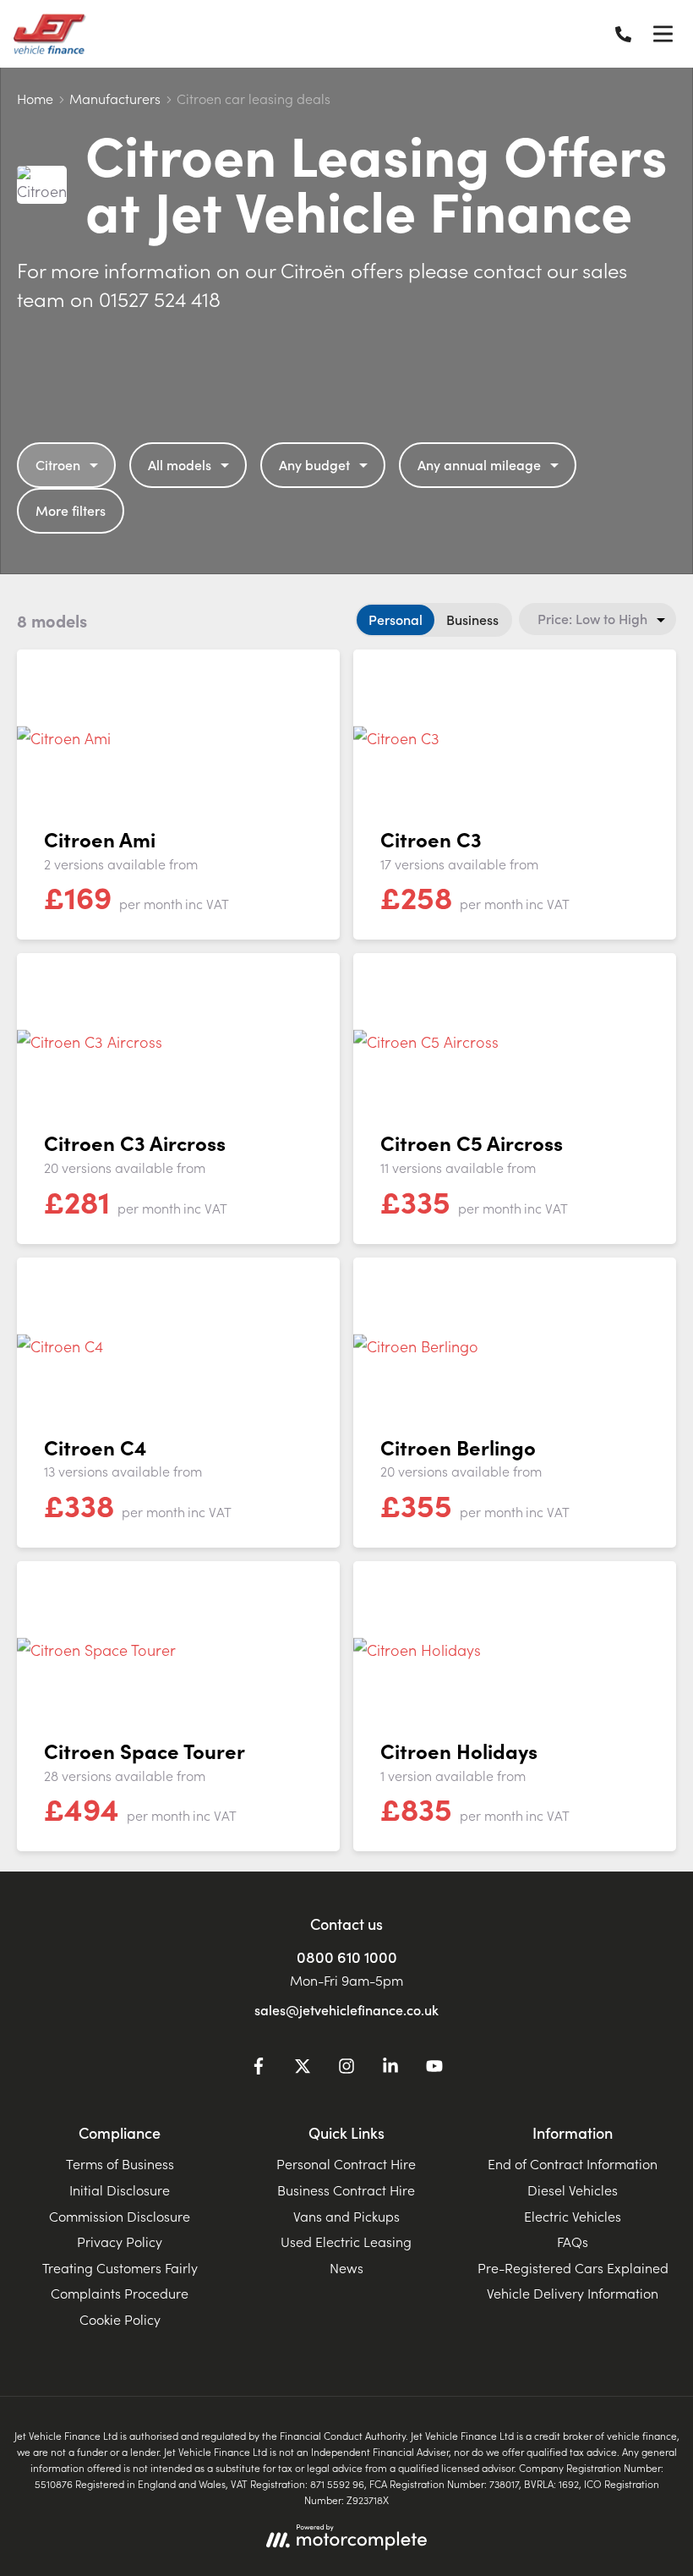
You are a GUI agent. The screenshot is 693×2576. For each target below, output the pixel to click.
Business (472, 619)
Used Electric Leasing (346, 2241)
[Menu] (663, 34)
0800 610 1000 (347, 1957)
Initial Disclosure (120, 2190)
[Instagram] (346, 2069)
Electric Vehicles (573, 2216)
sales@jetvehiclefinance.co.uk (346, 2009)
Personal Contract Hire (346, 2163)
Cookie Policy (120, 2319)
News (346, 2267)
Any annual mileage (479, 464)
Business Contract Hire (346, 2190)
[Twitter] (303, 2069)
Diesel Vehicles (573, 2190)
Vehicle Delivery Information (573, 2293)
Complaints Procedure (120, 2293)
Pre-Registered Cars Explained (573, 2267)
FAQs (573, 2241)
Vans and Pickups (346, 2216)
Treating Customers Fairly (120, 2267)
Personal (396, 619)
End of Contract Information (573, 2163)
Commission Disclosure (120, 2216)
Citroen (58, 464)
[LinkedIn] (390, 2069)
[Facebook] (259, 2069)
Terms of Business (120, 2163)
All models (180, 464)
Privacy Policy (120, 2241)
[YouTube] (434, 2069)
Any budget (314, 464)
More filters (71, 510)
